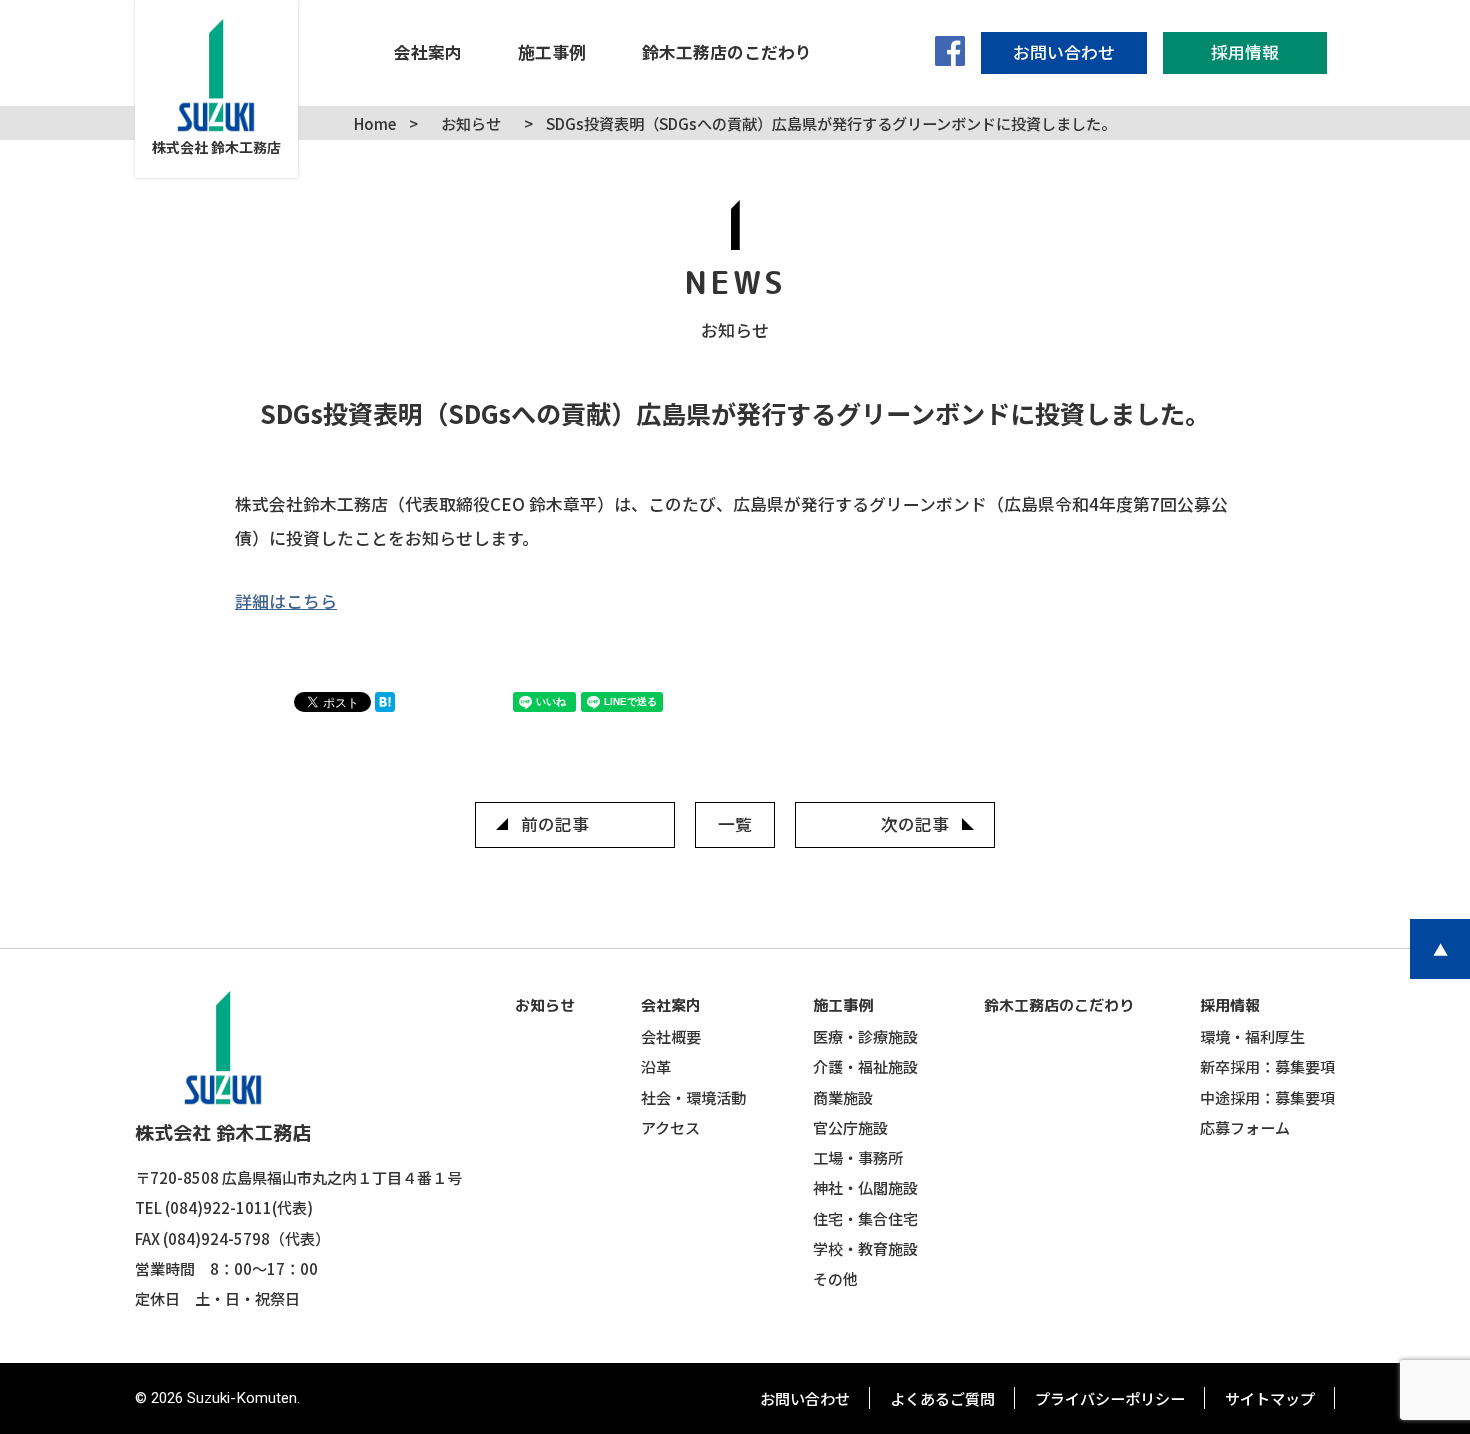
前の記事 (555, 824)
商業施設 (843, 1097)
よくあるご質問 (942, 1398)
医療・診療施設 (865, 1036)
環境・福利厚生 (1252, 1036)
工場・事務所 (858, 1157)
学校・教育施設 (865, 1248)
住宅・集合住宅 (865, 1218)
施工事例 (843, 1005)
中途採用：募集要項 (1267, 1097)
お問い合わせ (805, 1398)
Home (375, 123)
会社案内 (671, 1005)
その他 (835, 1278)
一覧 (735, 824)
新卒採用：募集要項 (1267, 1066)
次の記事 (915, 824)
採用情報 (1230, 1005)
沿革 (656, 1066)
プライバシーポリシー (1110, 1398)
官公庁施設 (850, 1127)
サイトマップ (1270, 1398)
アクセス (670, 1127)
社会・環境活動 (693, 1097)
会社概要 (671, 1036)
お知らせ (545, 1005)
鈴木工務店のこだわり (1059, 1005)
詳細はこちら (286, 601)
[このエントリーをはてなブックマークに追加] (390, 705)
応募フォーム (1245, 1127)
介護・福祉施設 (865, 1066)
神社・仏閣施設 (865, 1187)
